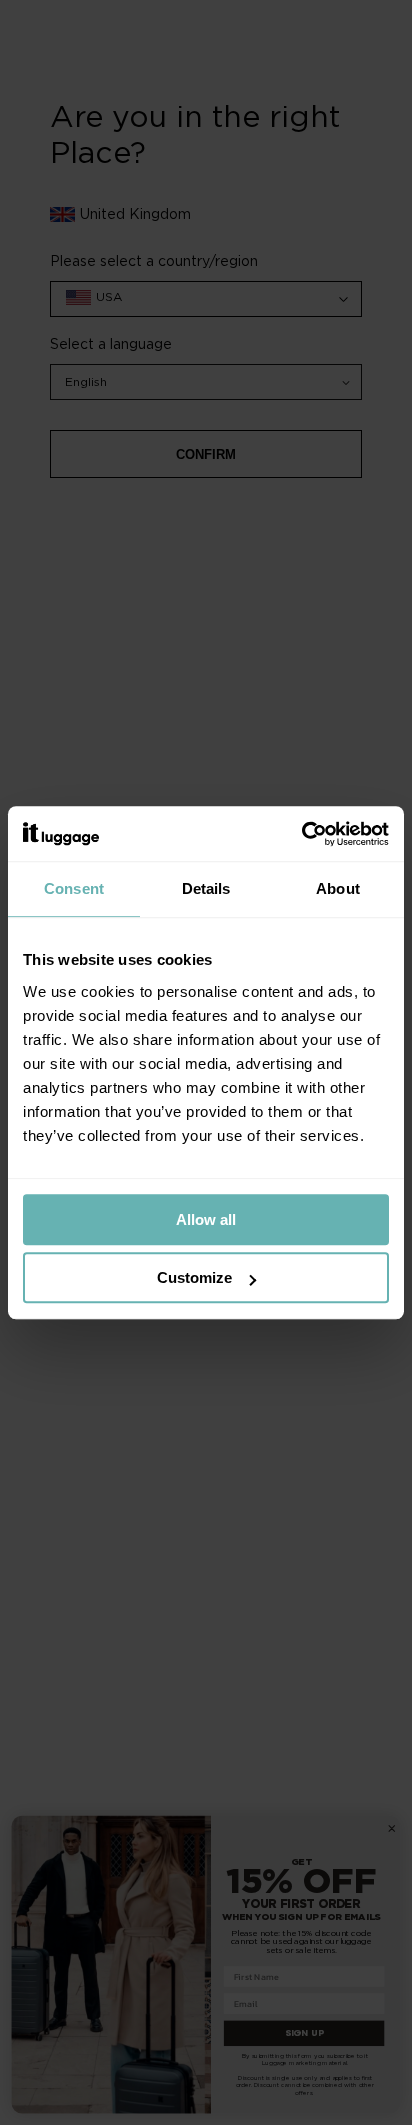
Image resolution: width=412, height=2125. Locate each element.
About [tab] (338, 888)
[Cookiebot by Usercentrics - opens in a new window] (301, 834)
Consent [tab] (74, 888)
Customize (194, 1277)
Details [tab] (206, 888)
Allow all (206, 1219)
